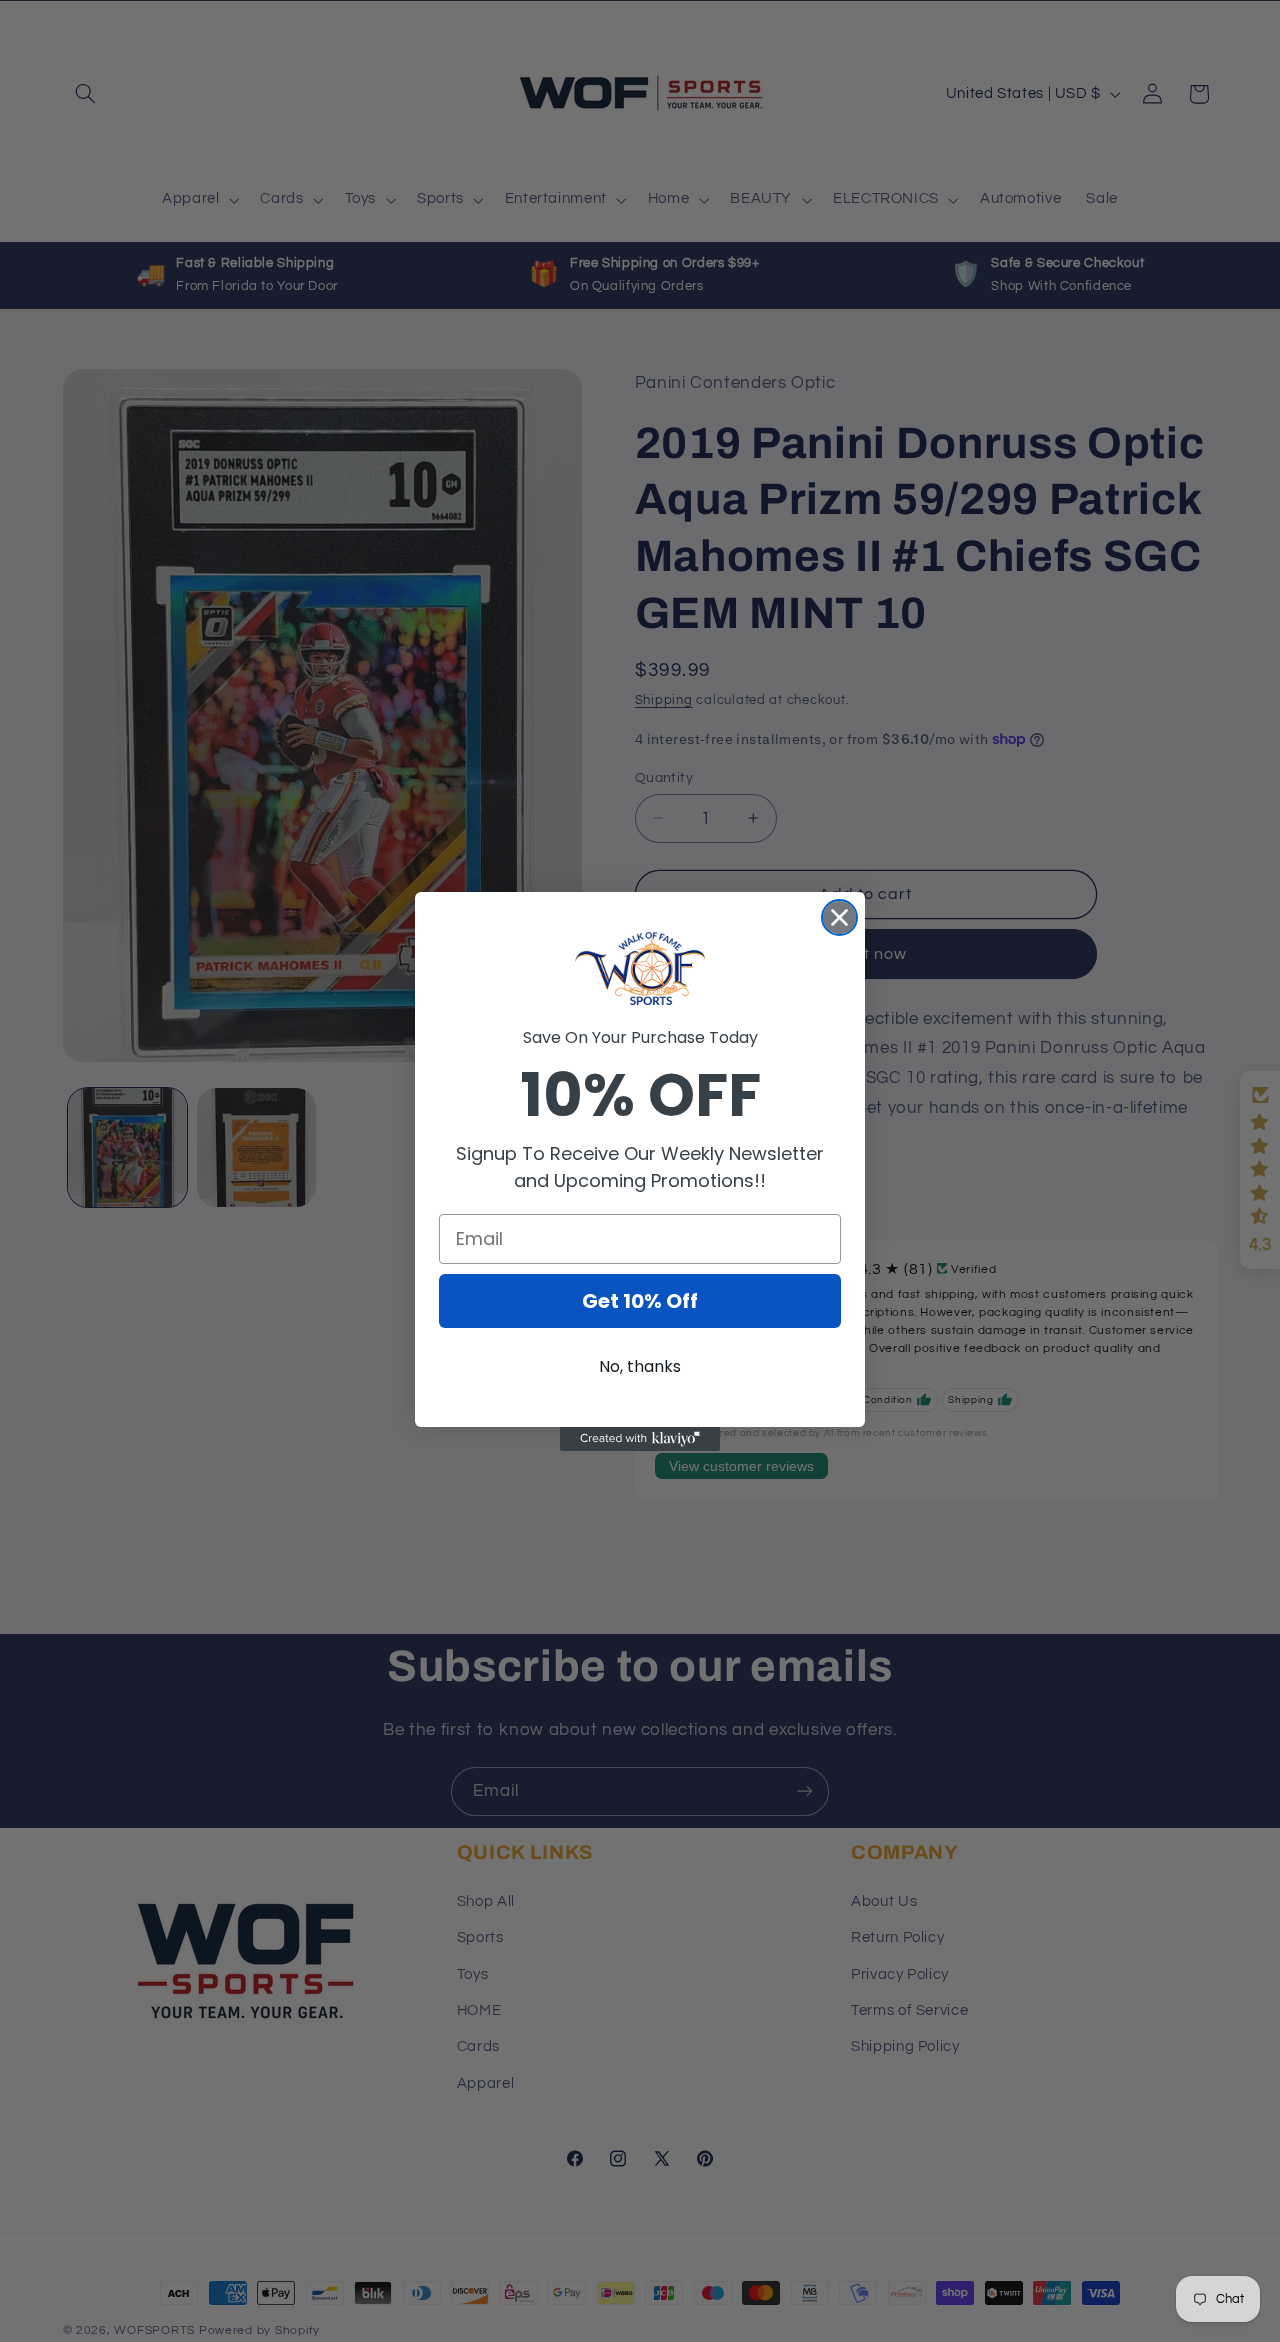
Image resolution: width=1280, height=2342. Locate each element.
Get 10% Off (640, 1301)
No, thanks (640, 1366)
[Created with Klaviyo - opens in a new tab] (640, 1439)
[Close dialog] (839, 917)
